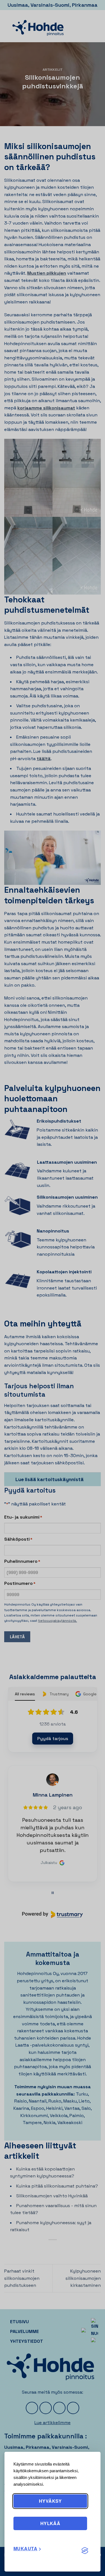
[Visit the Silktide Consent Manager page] (85, 2551)
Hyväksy (50, 2501)
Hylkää (50, 2523)
